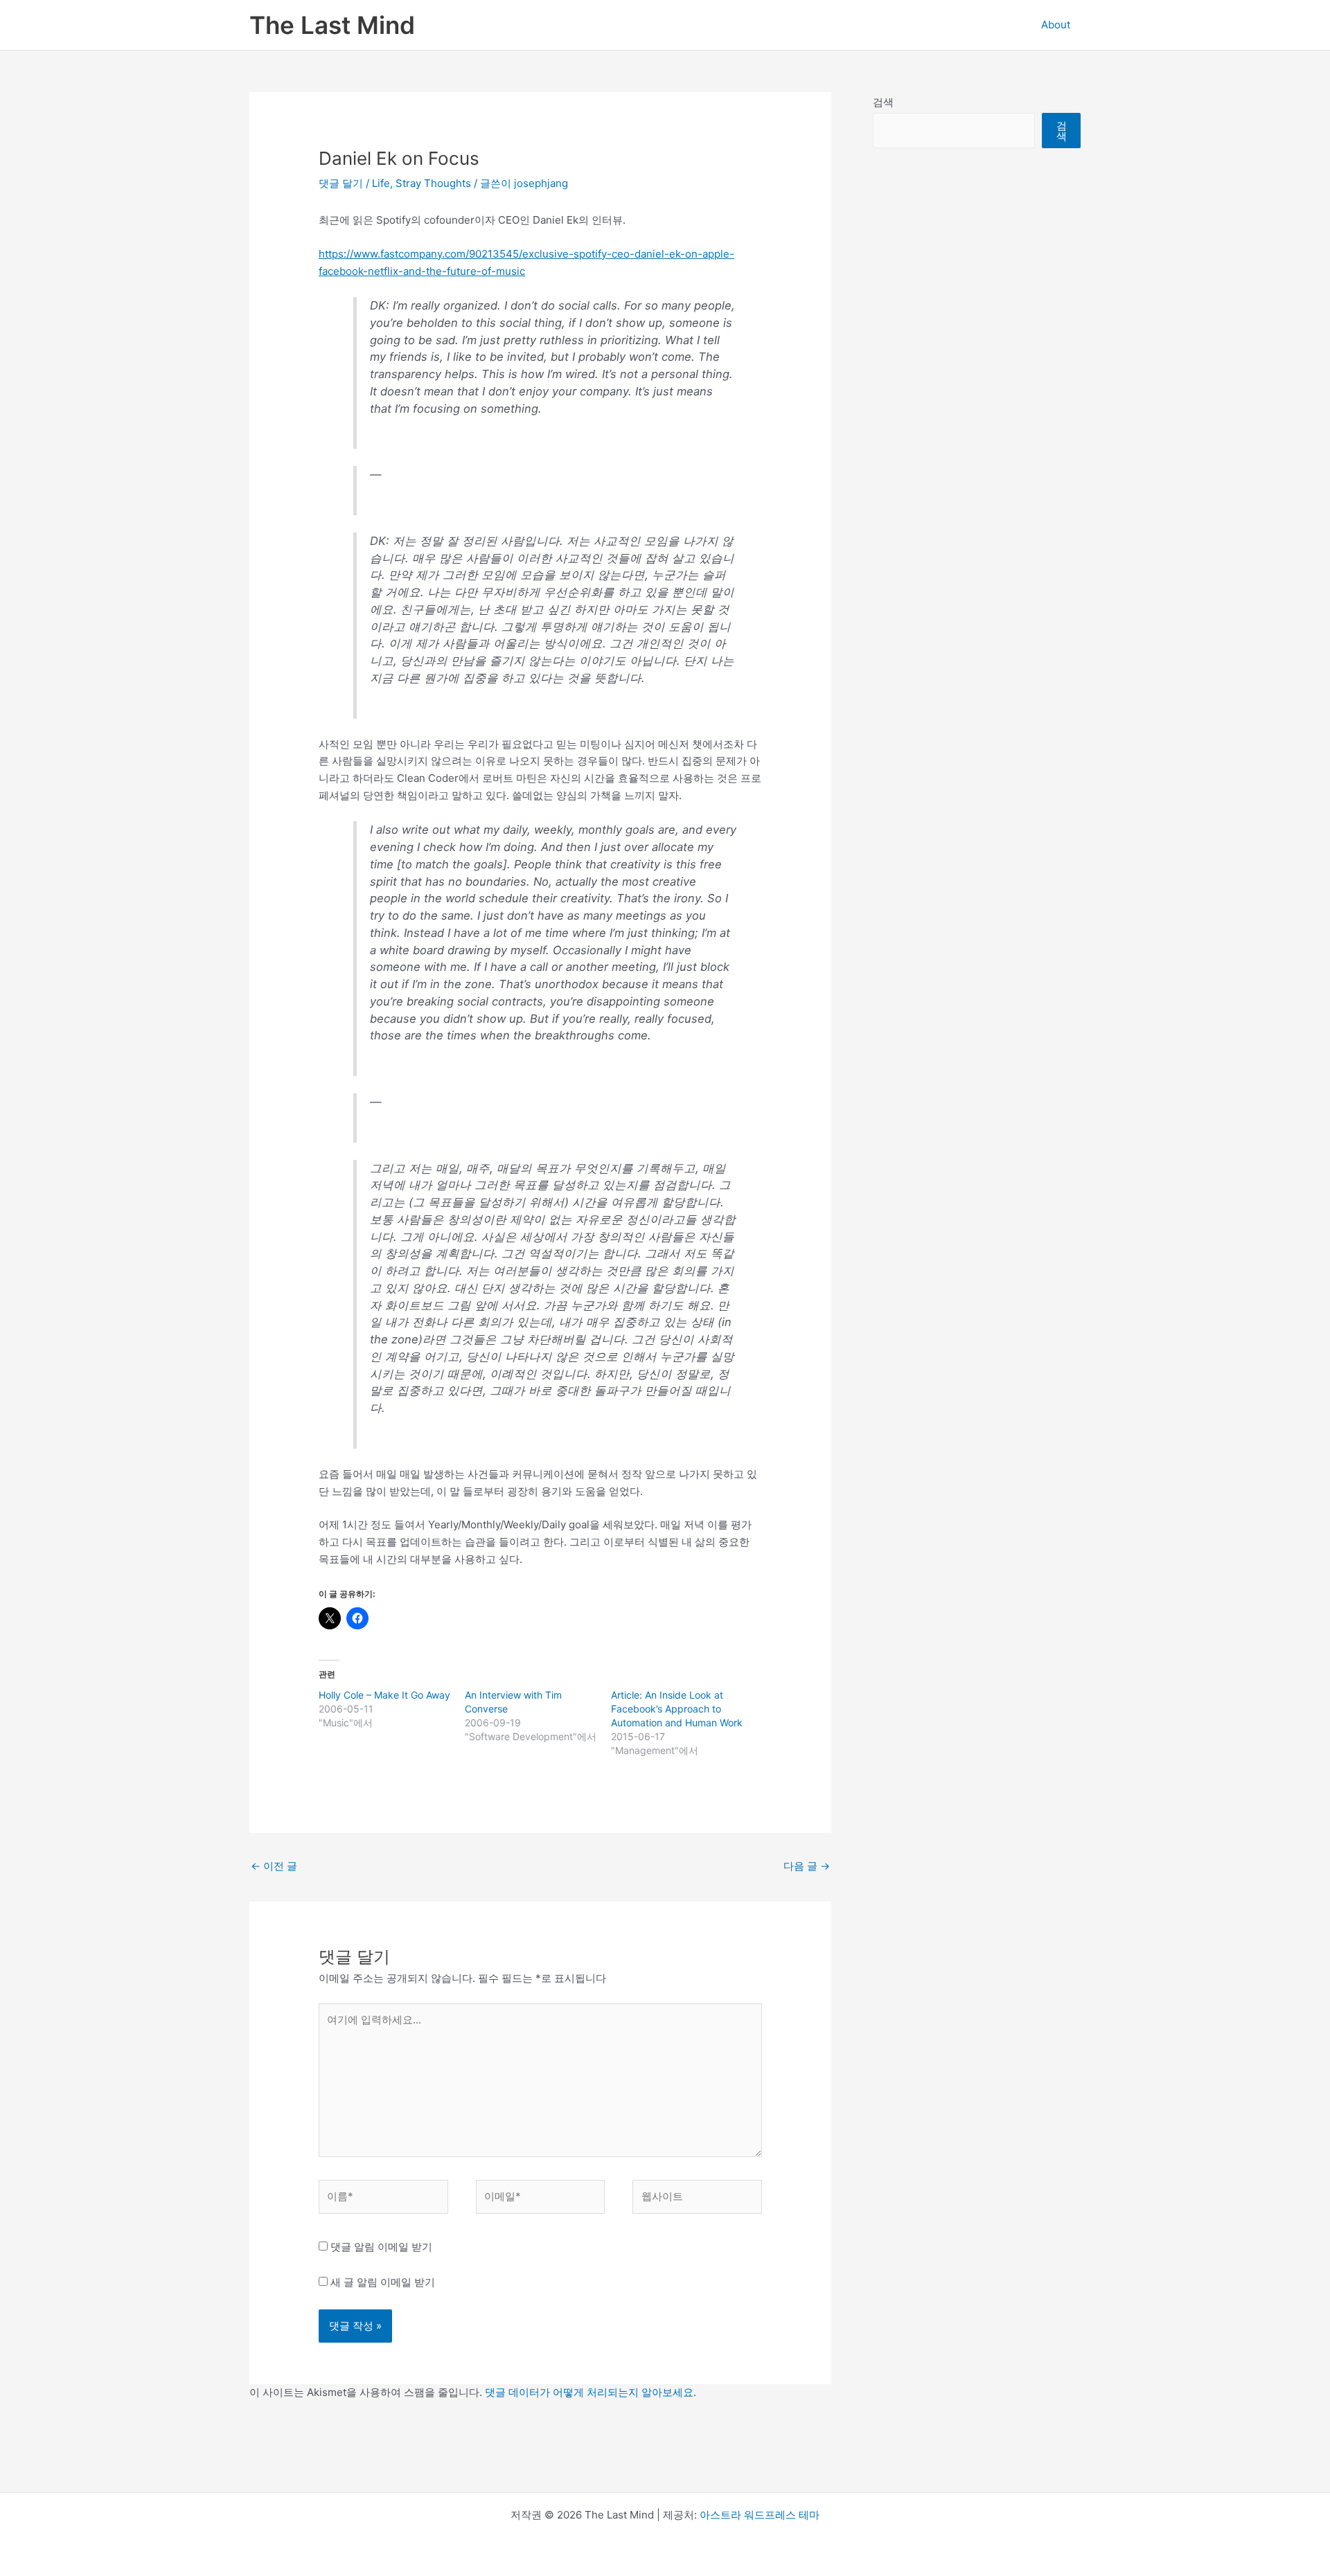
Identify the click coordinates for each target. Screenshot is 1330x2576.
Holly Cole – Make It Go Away (384, 1695)
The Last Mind (332, 25)
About (1056, 25)
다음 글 (807, 1866)
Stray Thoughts (433, 183)
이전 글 (274, 1866)
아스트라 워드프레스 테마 (760, 2515)
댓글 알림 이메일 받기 (381, 2247)
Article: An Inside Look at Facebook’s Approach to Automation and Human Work (677, 1709)
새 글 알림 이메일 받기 (383, 2282)
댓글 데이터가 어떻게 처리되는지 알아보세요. (591, 2392)
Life (381, 183)
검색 (883, 102)
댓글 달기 (341, 183)
